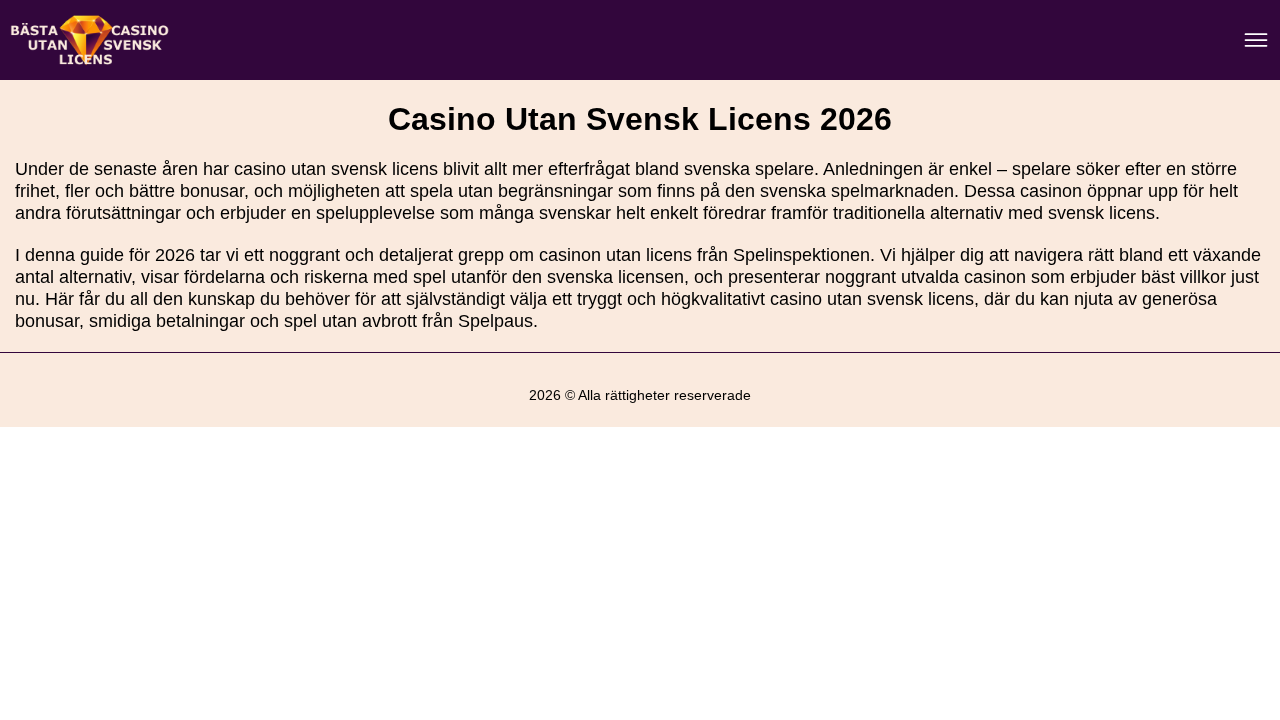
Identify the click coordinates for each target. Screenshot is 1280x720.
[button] (1245, 597)
